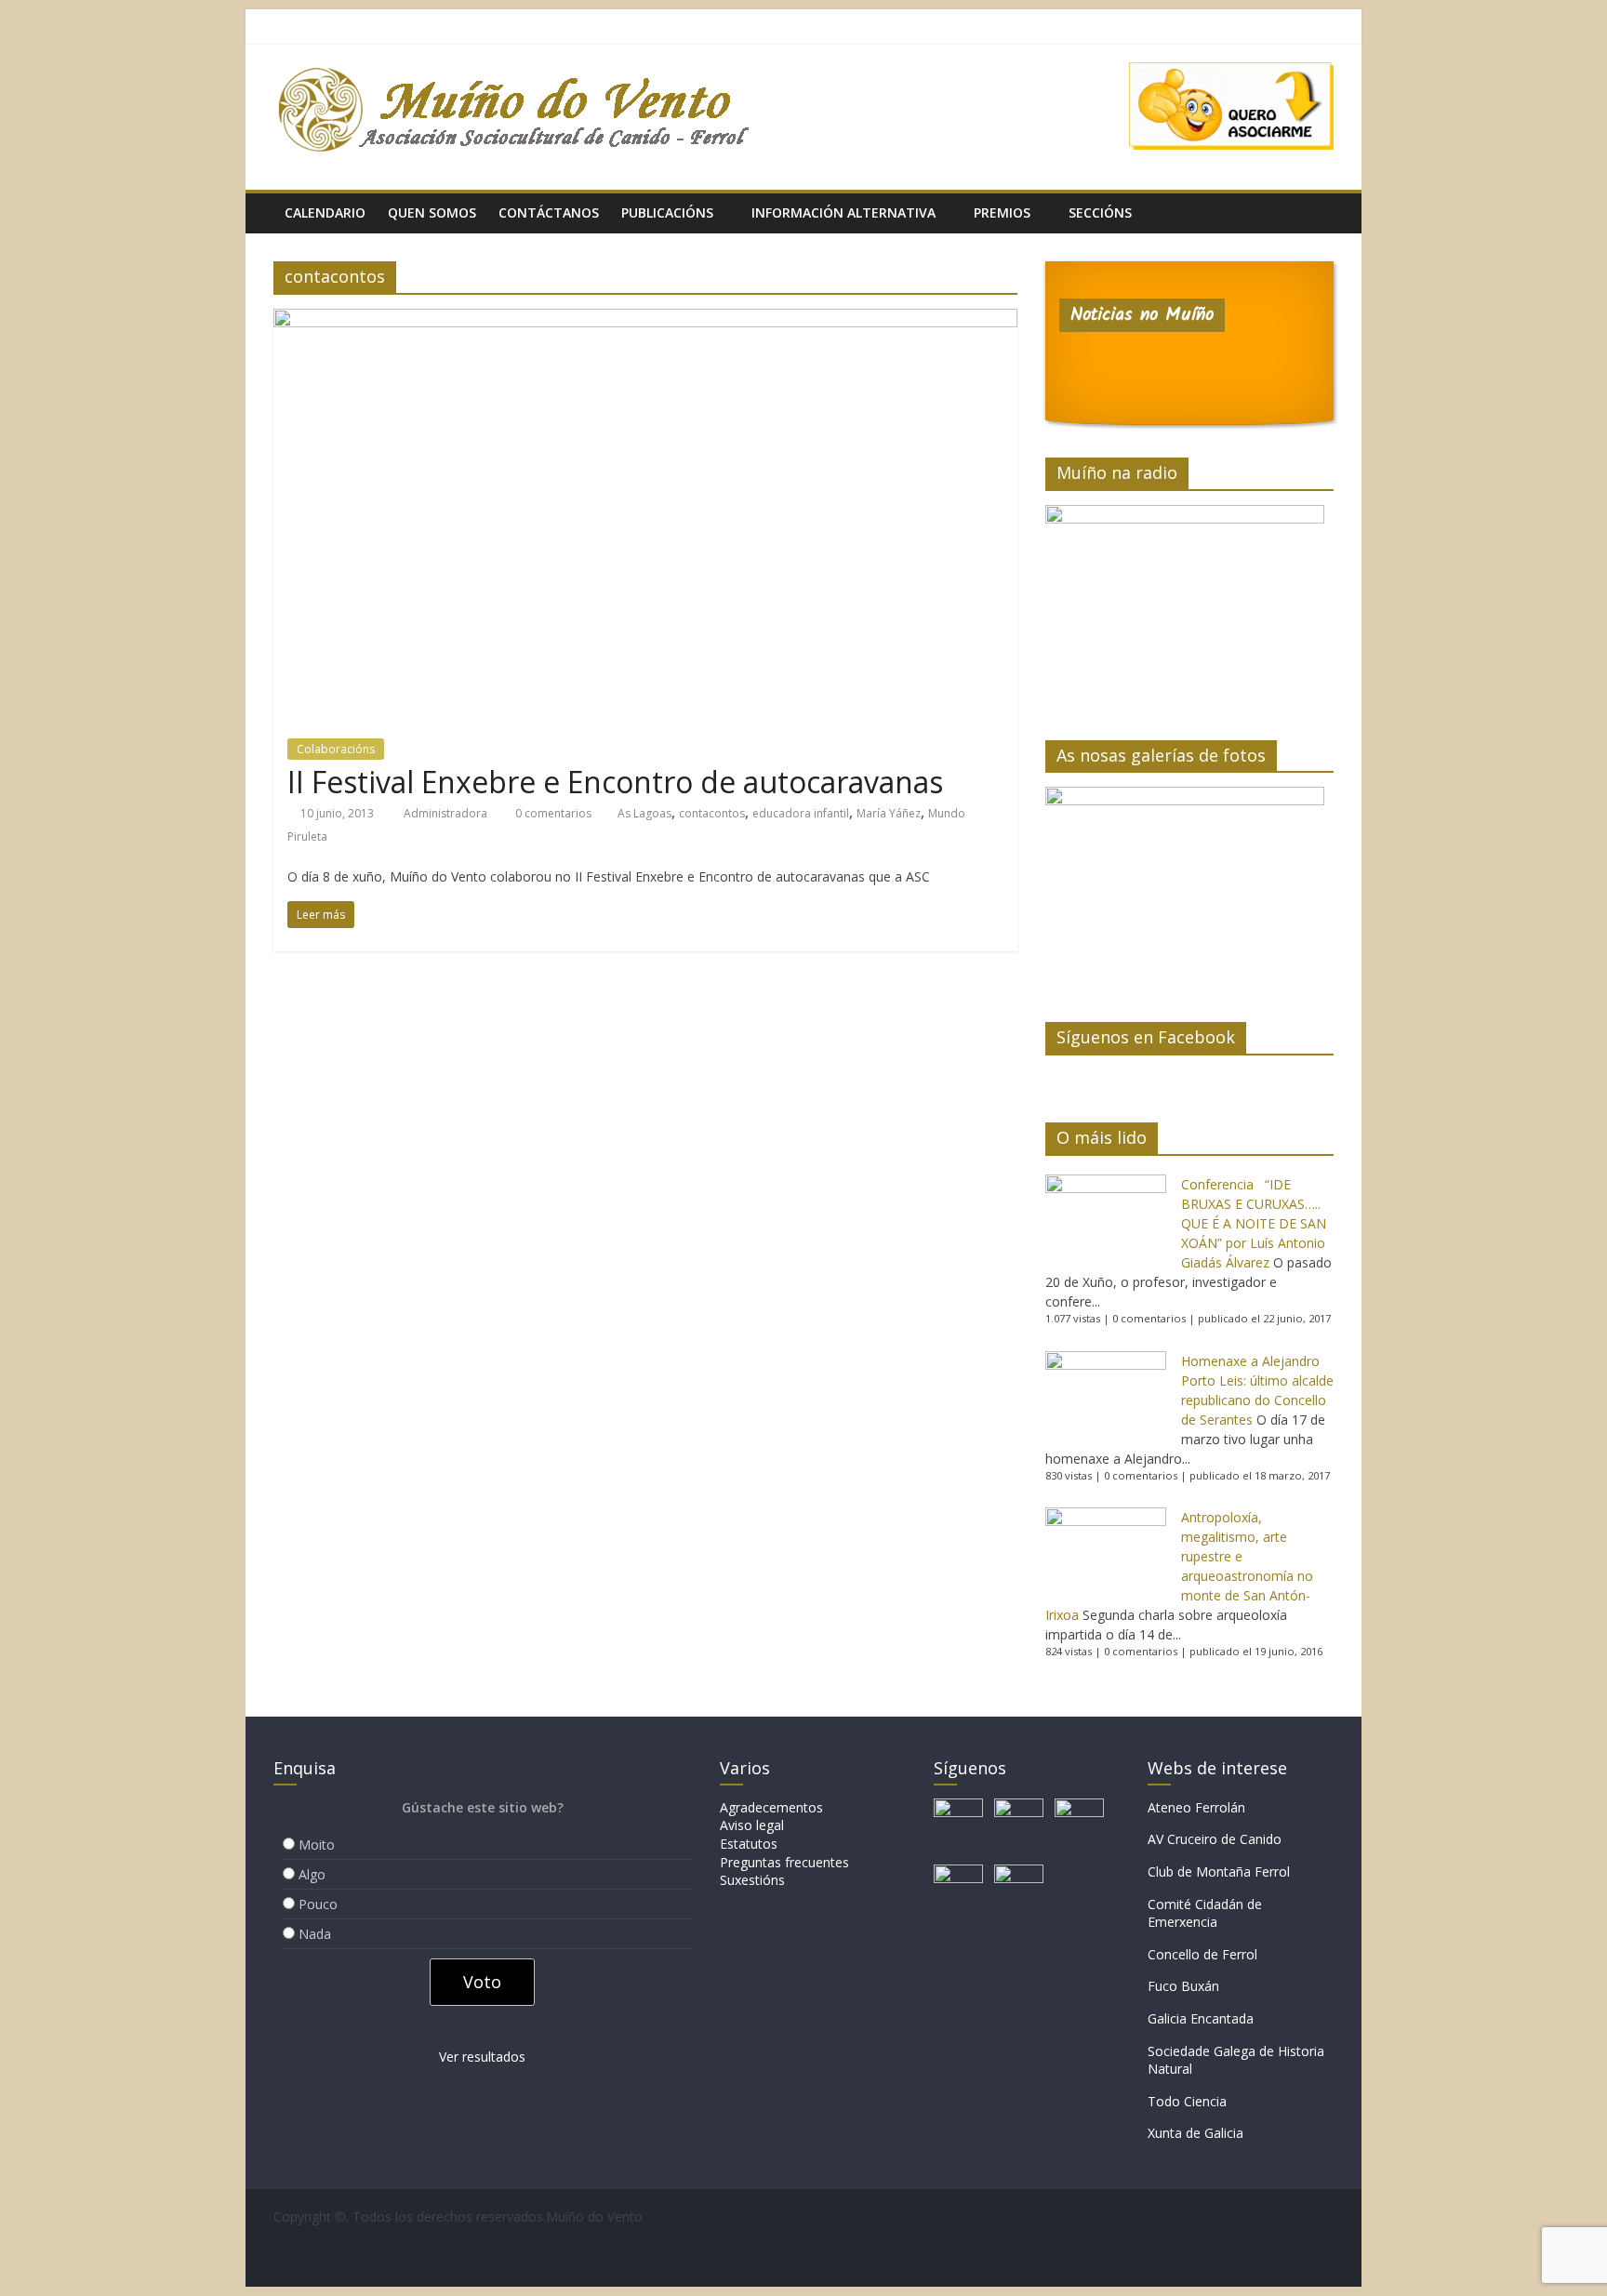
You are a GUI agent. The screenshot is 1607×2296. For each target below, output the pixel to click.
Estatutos (749, 1844)
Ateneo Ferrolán (1196, 1807)
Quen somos (432, 212)
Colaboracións (336, 749)
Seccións (1100, 212)
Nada (315, 1934)
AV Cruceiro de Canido (1215, 1839)
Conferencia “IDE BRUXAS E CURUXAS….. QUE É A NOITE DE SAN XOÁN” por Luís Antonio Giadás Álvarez (1254, 1223)
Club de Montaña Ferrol (1219, 1871)
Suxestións (752, 1880)
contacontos (712, 813)
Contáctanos (549, 212)
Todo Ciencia (1187, 2101)
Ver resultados (482, 2057)
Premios (1002, 212)
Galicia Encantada (1201, 2018)
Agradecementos (771, 1807)
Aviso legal (752, 1825)
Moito (317, 1845)
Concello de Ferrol (1202, 1954)
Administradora (447, 813)
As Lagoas (644, 813)
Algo (312, 1874)
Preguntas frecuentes (784, 1862)
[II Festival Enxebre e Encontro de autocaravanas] (645, 320)
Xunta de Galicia (1195, 2133)
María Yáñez (889, 813)
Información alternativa (843, 212)
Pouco (318, 1904)
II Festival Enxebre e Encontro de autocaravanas (615, 782)
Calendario (325, 212)
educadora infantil (801, 813)
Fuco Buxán (1183, 1986)
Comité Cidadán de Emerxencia (1205, 1913)
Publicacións (667, 212)
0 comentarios (552, 813)
